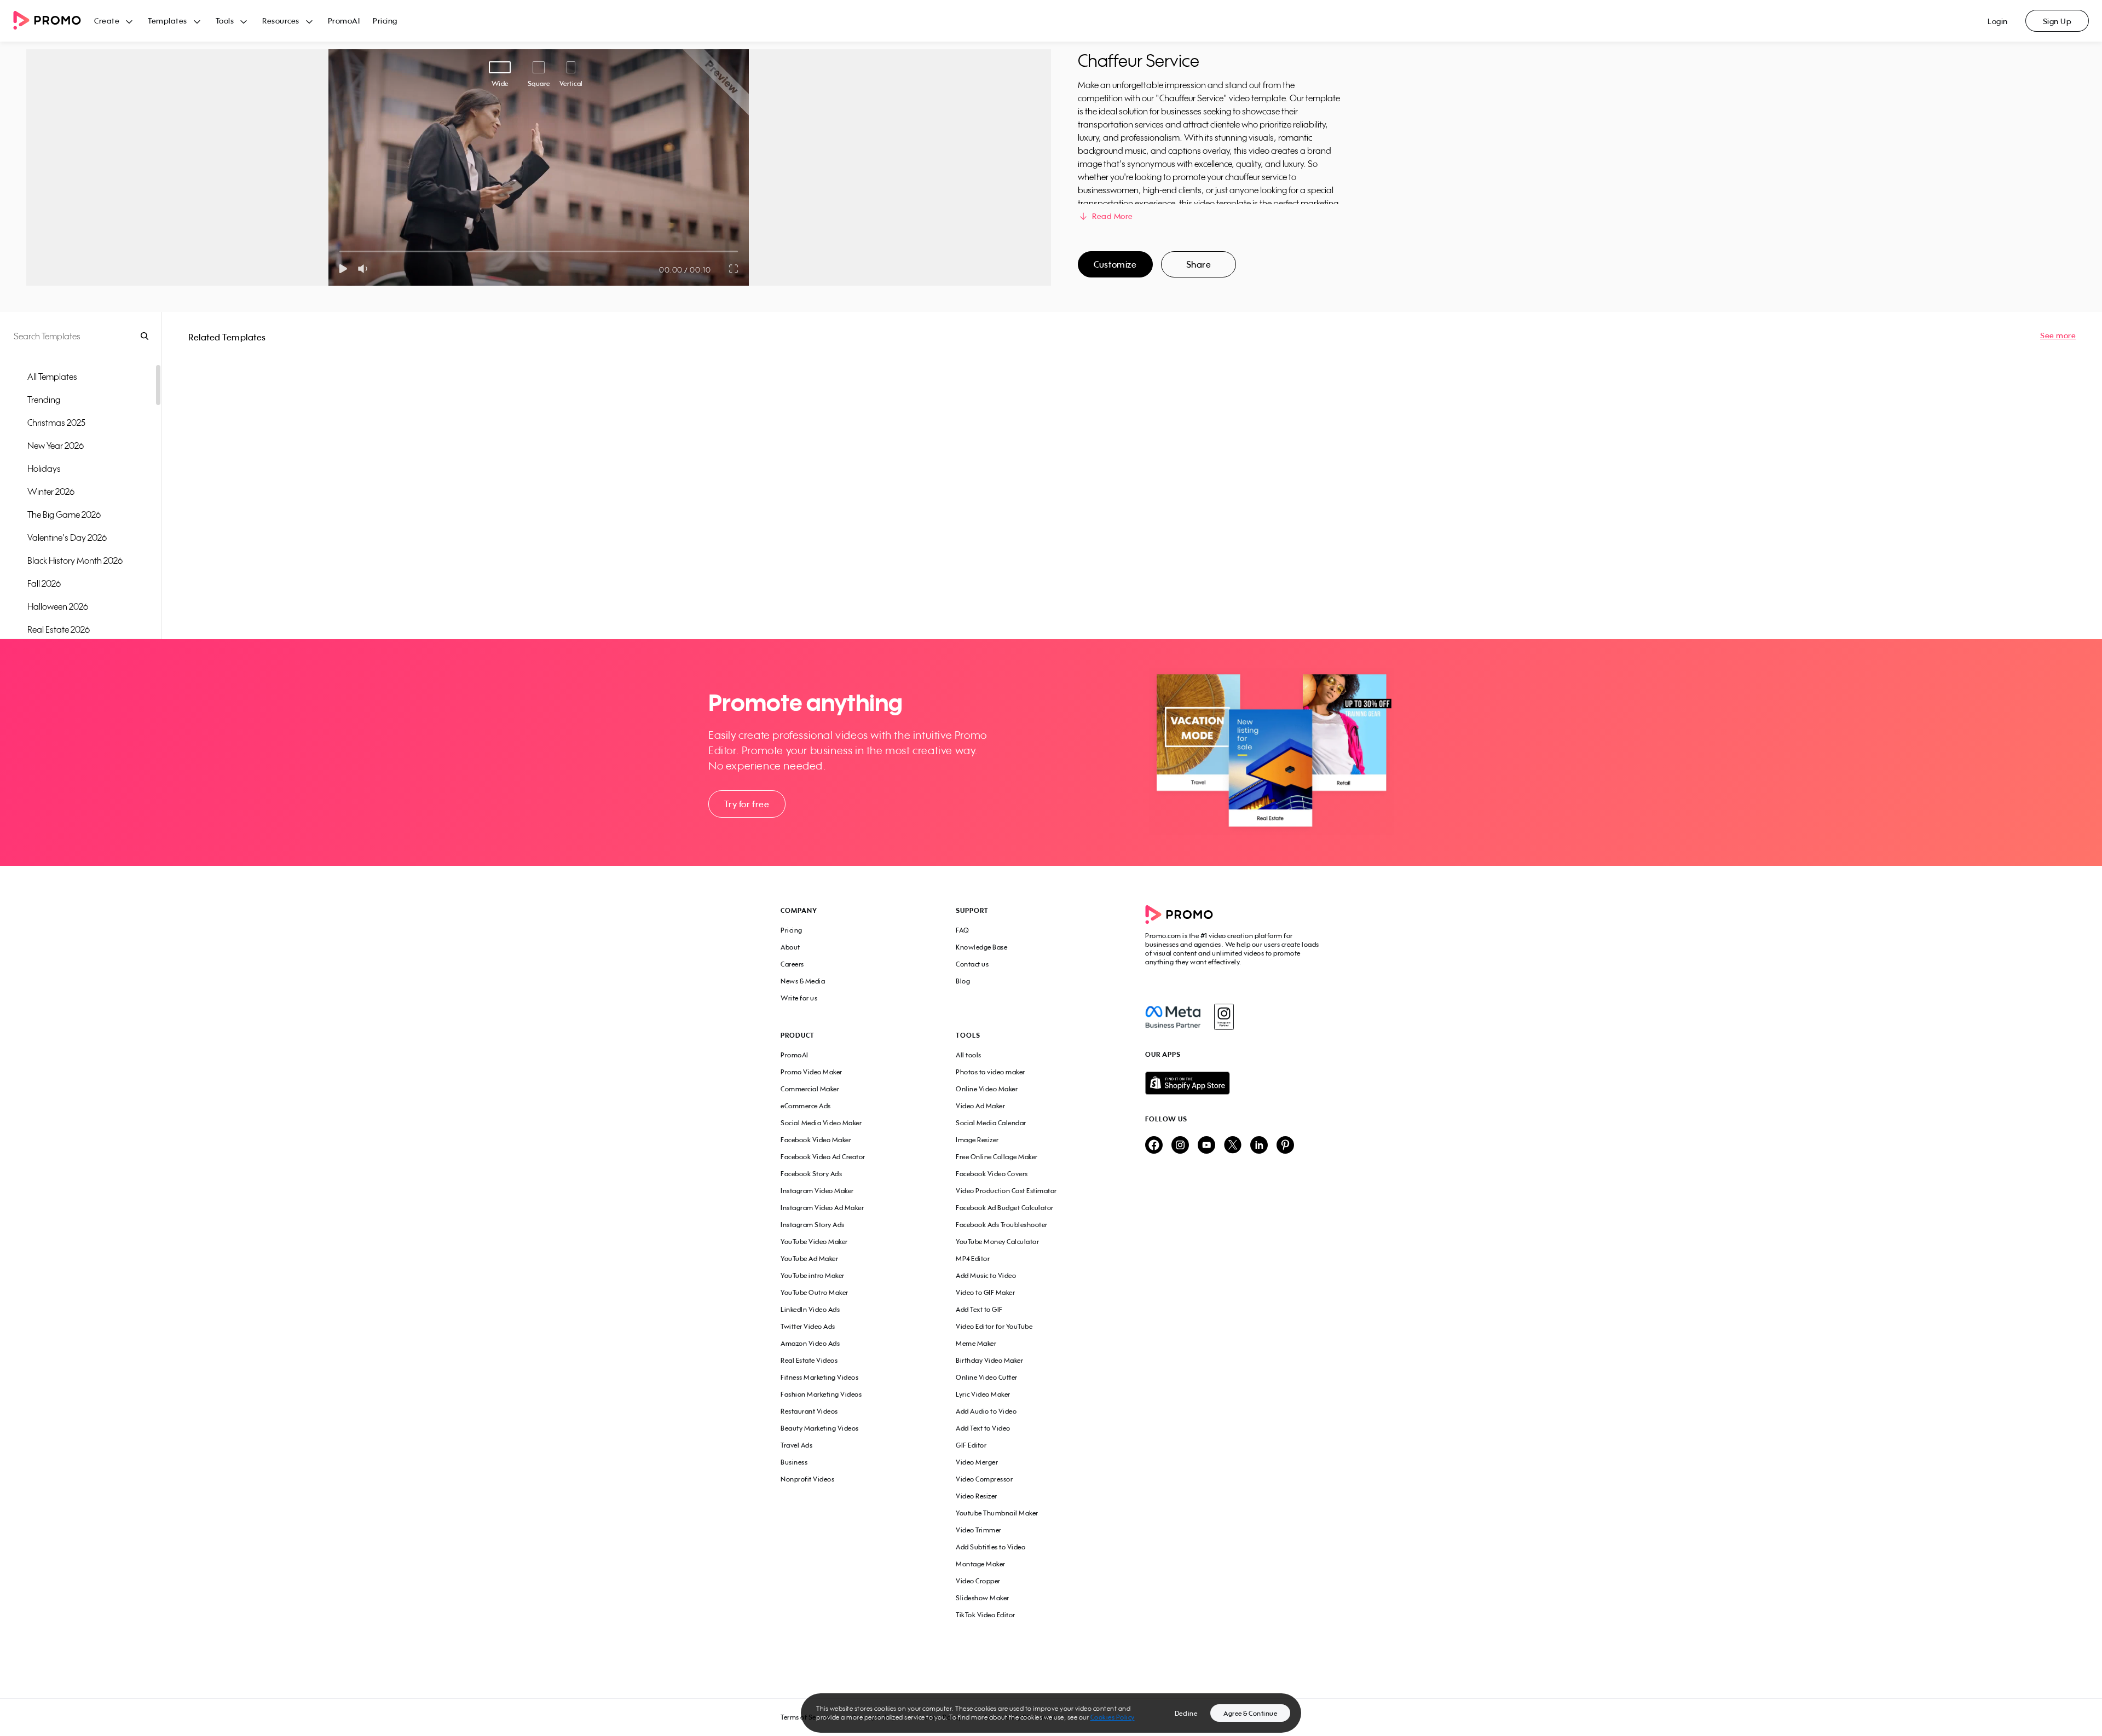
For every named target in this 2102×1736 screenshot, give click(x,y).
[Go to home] (54, 21)
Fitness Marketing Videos (819, 1377)
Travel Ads (796, 1445)
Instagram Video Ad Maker (822, 1208)
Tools (225, 21)
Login (1998, 21)
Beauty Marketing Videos (820, 1428)
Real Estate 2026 (59, 629)
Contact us (972, 964)
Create (107, 21)
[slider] (340, 251)
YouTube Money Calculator (997, 1242)
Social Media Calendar (991, 1123)
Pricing (385, 21)
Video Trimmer (979, 1530)
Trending (44, 400)
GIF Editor (971, 1445)
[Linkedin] (1259, 1146)
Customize (1115, 264)
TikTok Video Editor (986, 1615)
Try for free (747, 804)
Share (1199, 264)
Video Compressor (984, 1479)
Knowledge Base (981, 947)
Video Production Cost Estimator (1006, 1191)
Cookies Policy (1113, 1717)
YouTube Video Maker (814, 1242)
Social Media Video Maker (821, 1123)
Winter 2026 (51, 491)
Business (794, 1462)
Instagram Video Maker (817, 1191)
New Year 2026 (56, 445)
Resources (281, 21)
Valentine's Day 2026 (67, 537)
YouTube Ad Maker (809, 1258)
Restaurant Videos (809, 1411)
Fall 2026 (44, 583)
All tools (969, 1055)
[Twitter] (1233, 1146)
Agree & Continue (1250, 1713)
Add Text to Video (983, 1428)
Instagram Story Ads (813, 1225)
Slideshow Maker (983, 1598)
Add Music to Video (986, 1275)
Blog (963, 981)
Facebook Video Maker (816, 1140)
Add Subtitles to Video (991, 1547)
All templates (52, 377)
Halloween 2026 (58, 606)
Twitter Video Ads (808, 1326)
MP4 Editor (973, 1258)
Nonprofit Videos (807, 1479)
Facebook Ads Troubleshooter (1002, 1225)
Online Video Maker (987, 1089)
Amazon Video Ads (810, 1343)
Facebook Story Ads (811, 1174)
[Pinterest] (1285, 1146)
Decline (1186, 1713)
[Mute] (365, 269)
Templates (168, 21)
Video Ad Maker (980, 1106)
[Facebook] (1173, 1017)
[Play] (343, 269)
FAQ (963, 930)
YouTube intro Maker (813, 1275)
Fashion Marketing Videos (821, 1394)
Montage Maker (981, 1564)
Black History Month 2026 (75, 560)
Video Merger (977, 1462)
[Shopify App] (1233, 1083)
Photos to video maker (991, 1072)
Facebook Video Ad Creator (823, 1157)
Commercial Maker (810, 1089)
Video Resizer (977, 1496)
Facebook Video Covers (992, 1174)
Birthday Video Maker (989, 1360)
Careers (792, 964)
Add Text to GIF (979, 1309)
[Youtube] (1206, 1146)
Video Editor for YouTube (994, 1326)
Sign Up (2057, 21)
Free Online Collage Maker (997, 1157)
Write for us (799, 998)
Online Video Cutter (987, 1377)
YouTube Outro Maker (815, 1292)
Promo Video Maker (812, 1072)
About (790, 947)
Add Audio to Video (986, 1411)
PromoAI (344, 21)
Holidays (44, 468)
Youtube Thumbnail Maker (997, 1513)
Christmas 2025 (56, 423)
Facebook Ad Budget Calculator (1005, 1208)
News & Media (803, 981)
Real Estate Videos (809, 1360)
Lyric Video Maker (983, 1394)
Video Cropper (978, 1581)
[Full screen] (734, 269)
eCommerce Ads (806, 1106)
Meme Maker (976, 1343)
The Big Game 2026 (64, 514)
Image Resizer (977, 1140)
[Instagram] (1224, 1017)
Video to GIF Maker (985, 1292)
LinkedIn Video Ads (810, 1309)
